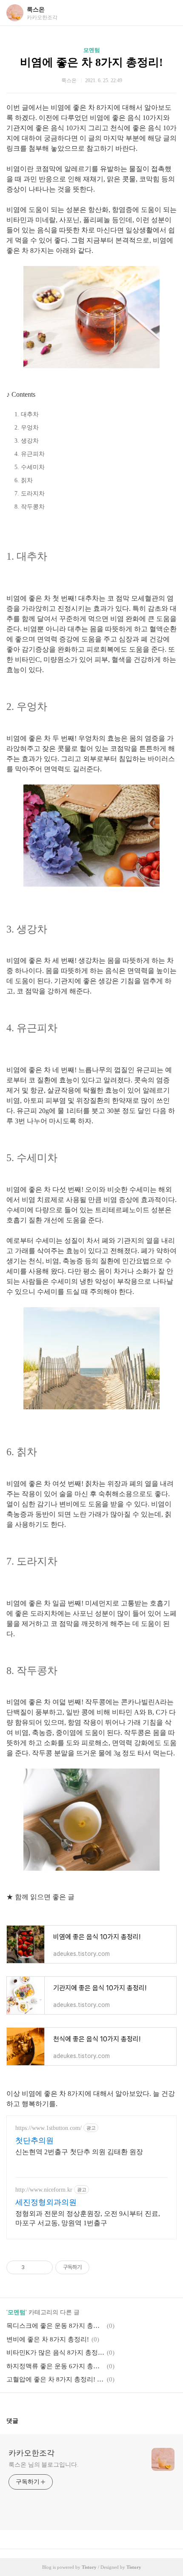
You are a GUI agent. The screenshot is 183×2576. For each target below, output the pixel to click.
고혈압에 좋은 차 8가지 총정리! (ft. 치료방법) (55, 2379)
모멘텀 (92, 50)
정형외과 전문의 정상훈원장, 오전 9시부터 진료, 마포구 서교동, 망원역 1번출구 (88, 2218)
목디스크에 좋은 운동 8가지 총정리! (55, 2326)
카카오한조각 (31, 2453)
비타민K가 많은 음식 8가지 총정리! (55, 2353)
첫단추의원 (34, 2141)
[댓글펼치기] (22, 2421)
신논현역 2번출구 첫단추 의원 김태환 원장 (79, 2152)
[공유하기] (33, 2267)
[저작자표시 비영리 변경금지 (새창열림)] (101, 2267)
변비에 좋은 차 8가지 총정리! (48, 2339)
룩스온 (36, 10)
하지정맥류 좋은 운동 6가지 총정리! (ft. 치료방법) (55, 2366)
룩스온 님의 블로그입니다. (44, 2465)
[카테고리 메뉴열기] (168, 13)
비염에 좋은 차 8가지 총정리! (91, 62)
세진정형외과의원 (46, 2202)
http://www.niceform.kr (44, 2190)
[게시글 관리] (43, 2267)
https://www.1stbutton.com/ (49, 2128)
